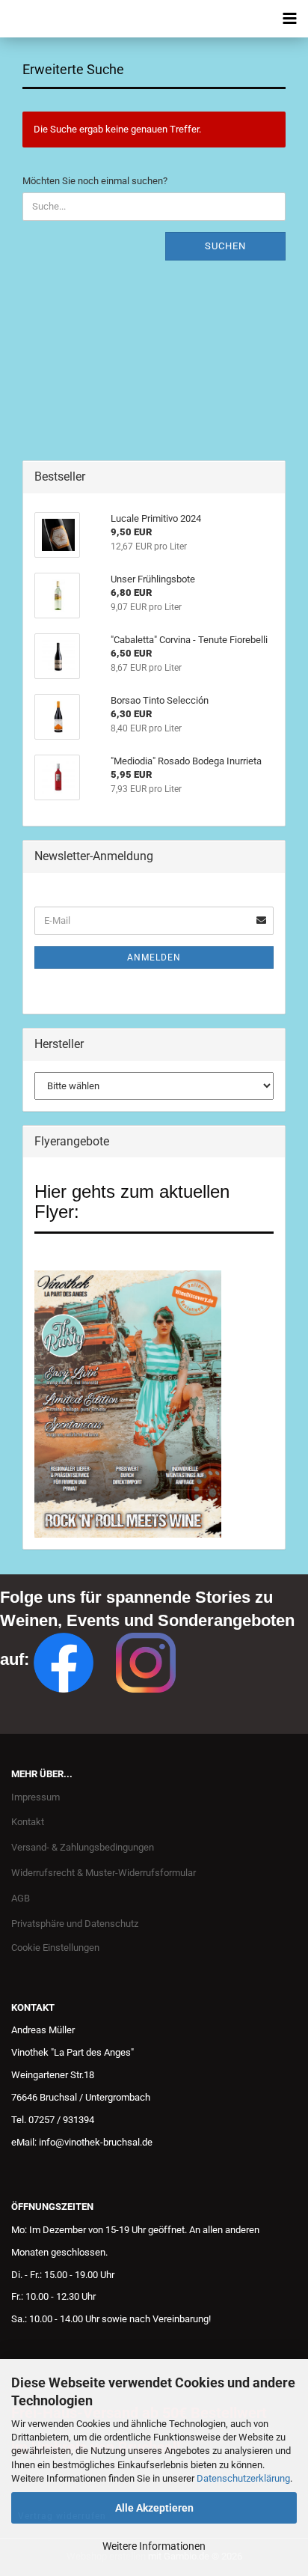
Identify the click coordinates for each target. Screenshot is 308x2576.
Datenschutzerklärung (243, 2478)
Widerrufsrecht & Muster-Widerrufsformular (104, 1873)
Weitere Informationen (154, 2546)
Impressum (36, 1797)
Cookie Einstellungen (55, 1948)
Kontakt (28, 1822)
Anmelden (154, 957)
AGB (21, 1898)
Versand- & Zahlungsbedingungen (83, 1847)
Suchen (225, 246)
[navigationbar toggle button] (289, 19)
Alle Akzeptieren (154, 2508)
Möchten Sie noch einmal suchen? (95, 181)
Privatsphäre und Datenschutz (75, 1924)
